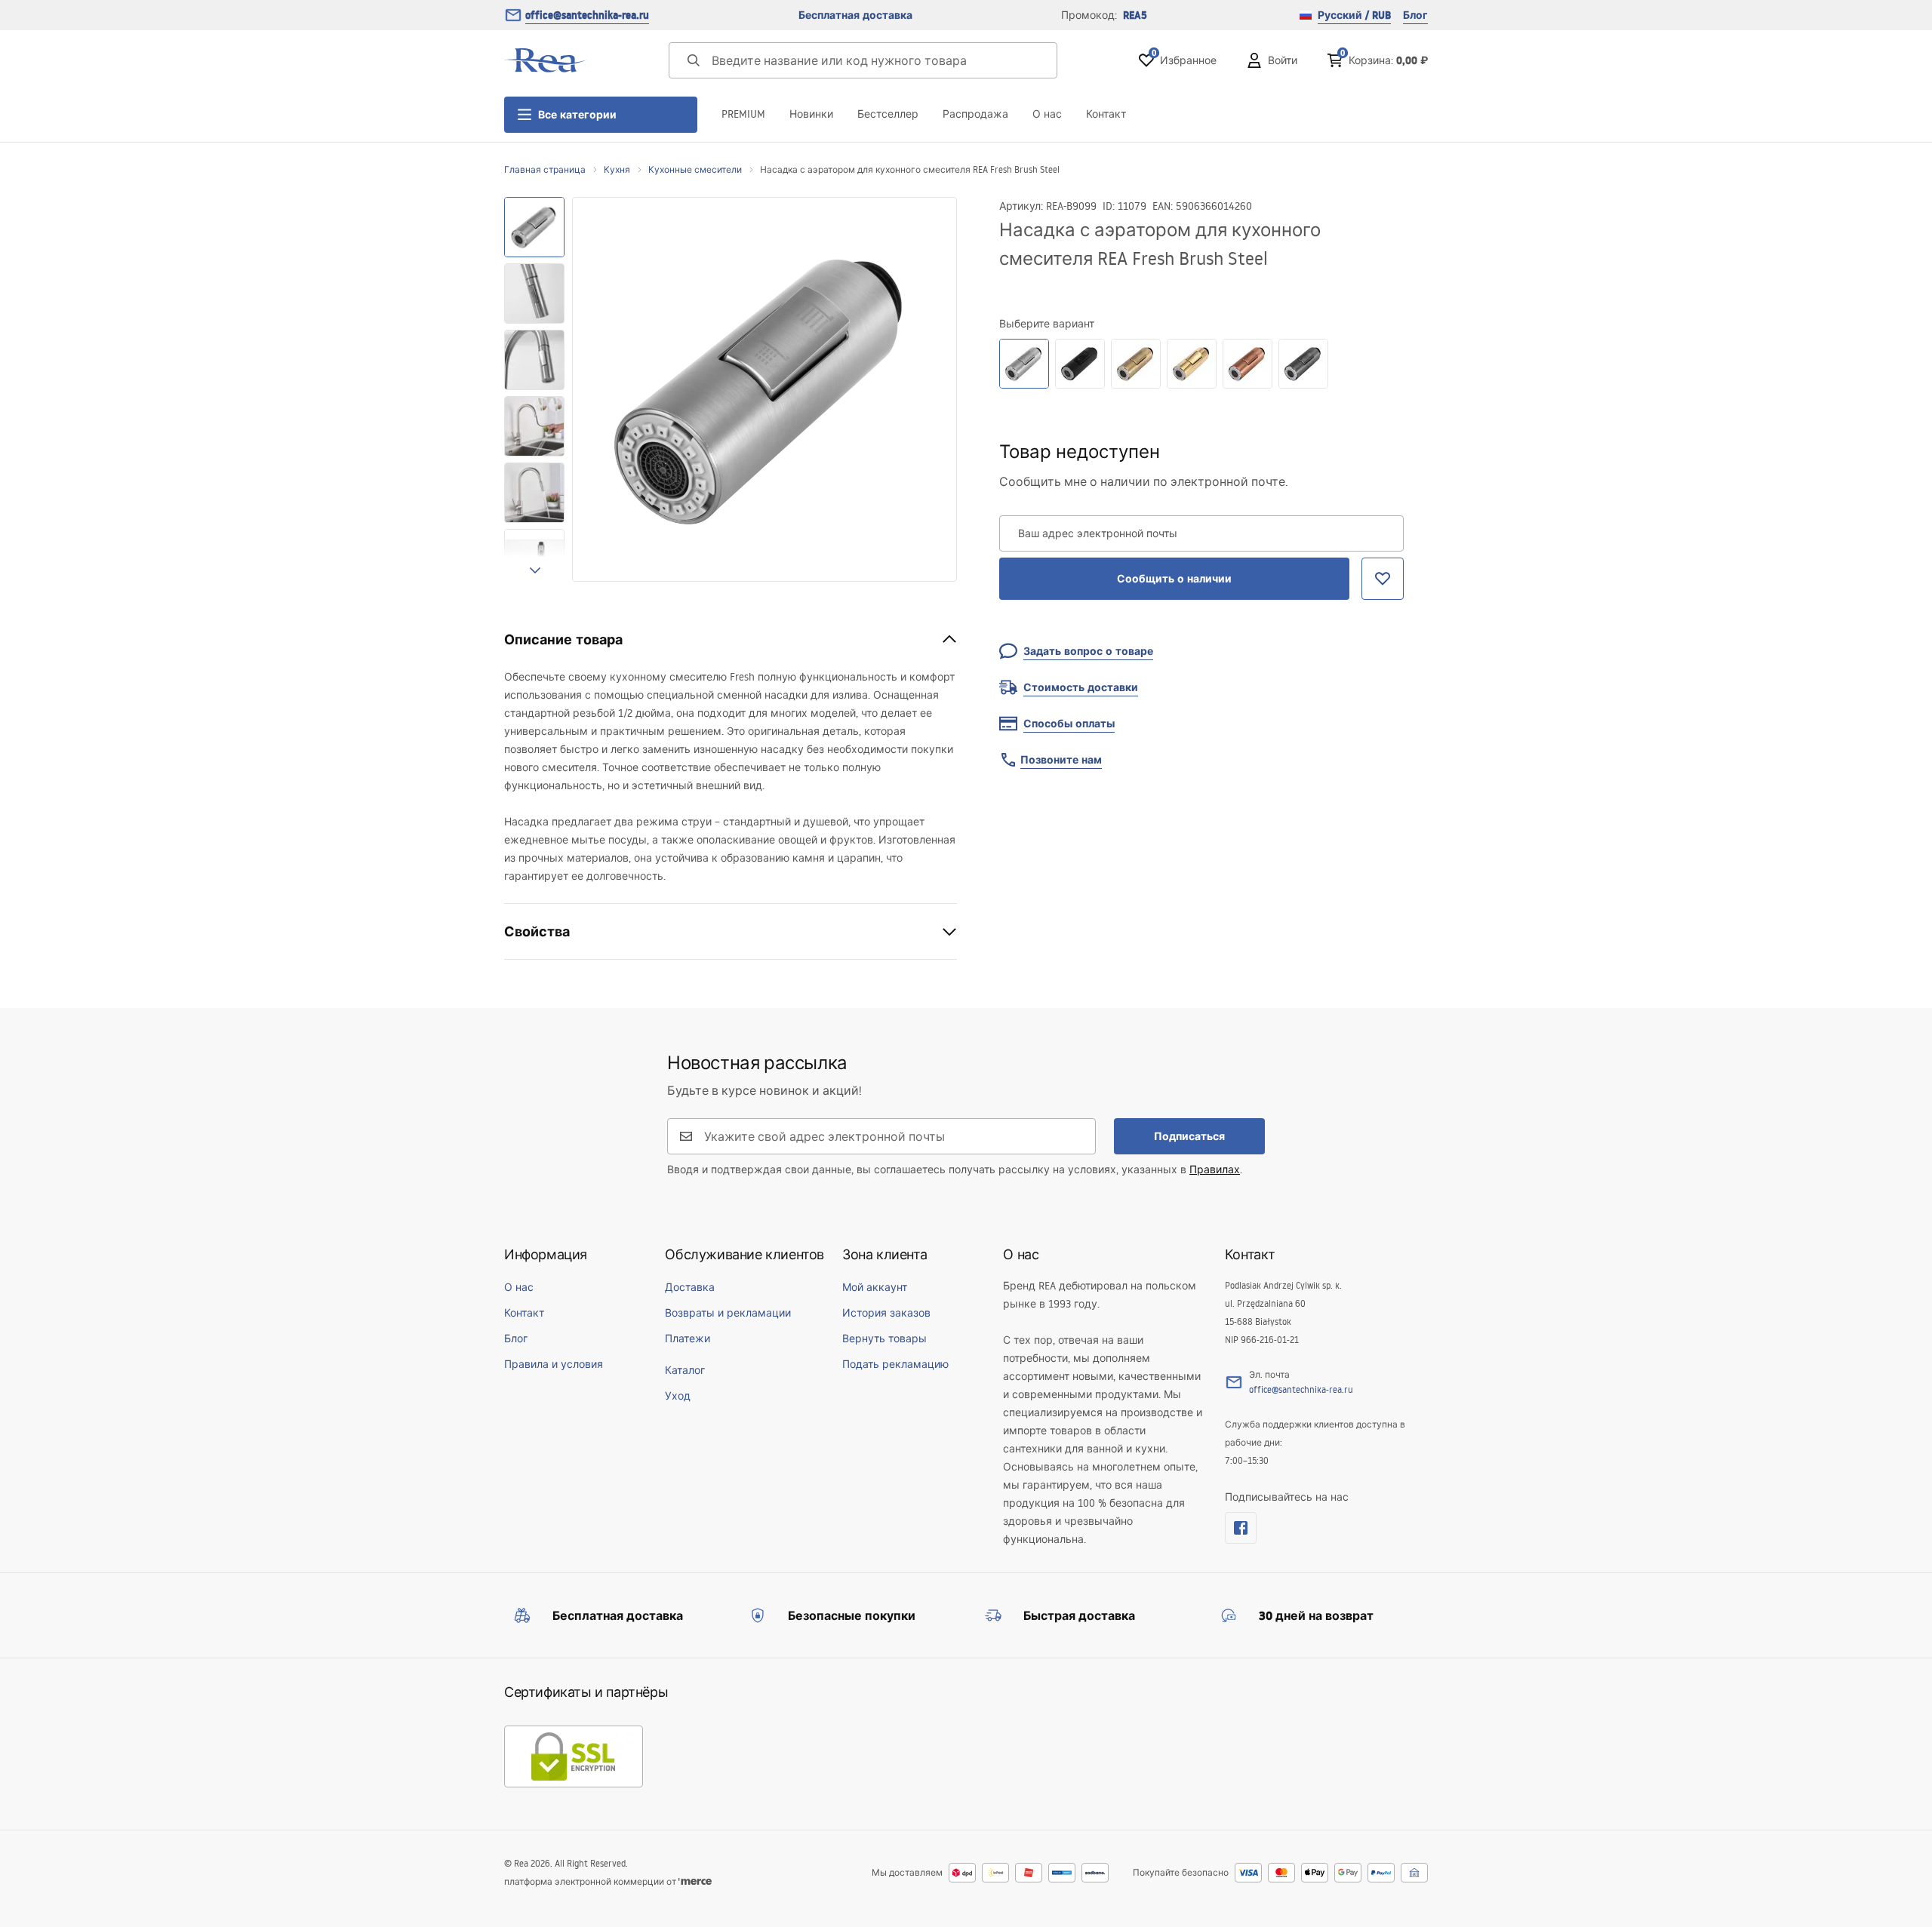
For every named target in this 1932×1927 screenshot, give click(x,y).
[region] (534, 389)
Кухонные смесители (695, 169)
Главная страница (545, 169)
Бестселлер (888, 114)
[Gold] (1192, 364)
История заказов (886, 1313)
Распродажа (975, 114)
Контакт (1106, 114)
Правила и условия (554, 1364)
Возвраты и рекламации (728, 1313)
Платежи (688, 1338)
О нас (1047, 114)
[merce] (695, 1881)
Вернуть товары (884, 1338)
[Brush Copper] (1247, 364)
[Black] (1080, 364)
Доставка (690, 1287)
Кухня (617, 169)
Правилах (1215, 1169)
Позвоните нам (1061, 760)
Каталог (685, 1370)
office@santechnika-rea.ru (587, 15)
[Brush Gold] (1136, 364)
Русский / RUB (1354, 15)
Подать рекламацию (895, 1364)
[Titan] (1303, 364)
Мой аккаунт (875, 1287)
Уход (678, 1396)
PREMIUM (743, 114)
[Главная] (546, 60)
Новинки (811, 114)
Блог (1415, 15)
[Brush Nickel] (1024, 364)
